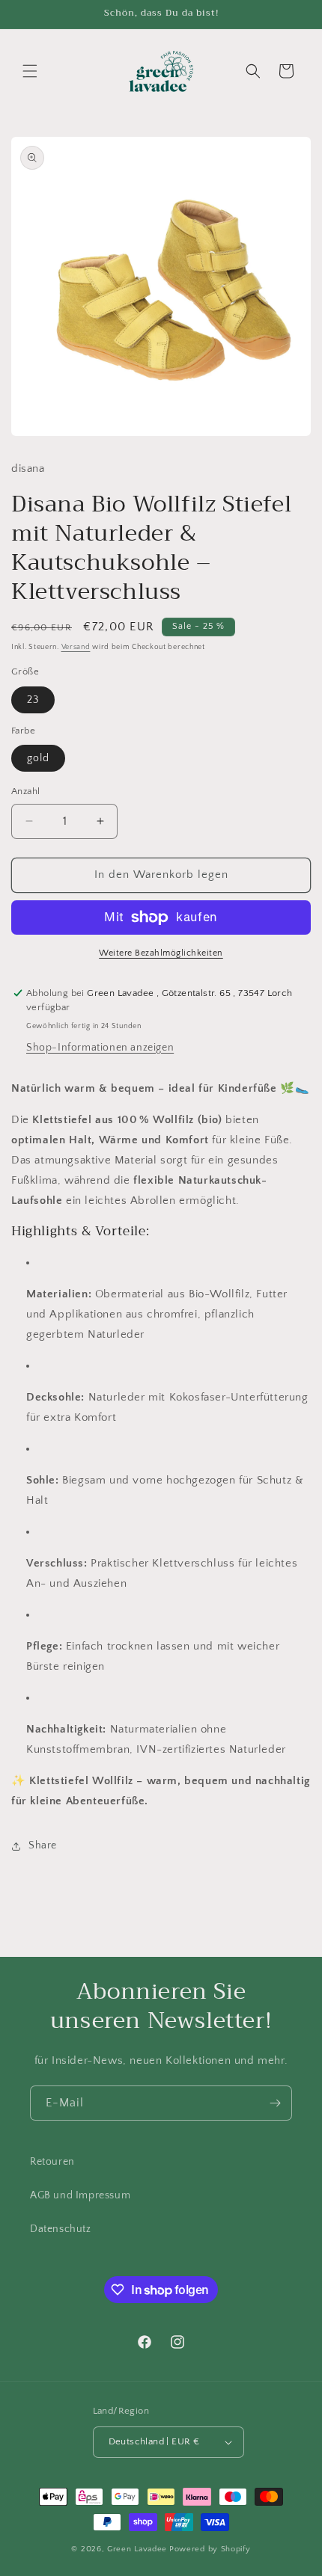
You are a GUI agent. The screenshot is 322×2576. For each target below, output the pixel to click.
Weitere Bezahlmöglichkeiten (161, 953)
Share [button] (43, 1845)
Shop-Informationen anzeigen (100, 1048)
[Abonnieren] (275, 2103)
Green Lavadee (137, 2549)
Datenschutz (61, 2229)
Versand (76, 647)
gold (38, 758)
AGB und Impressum (80, 2195)
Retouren (52, 2162)
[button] (30, 71)
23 (33, 700)
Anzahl (25, 791)
